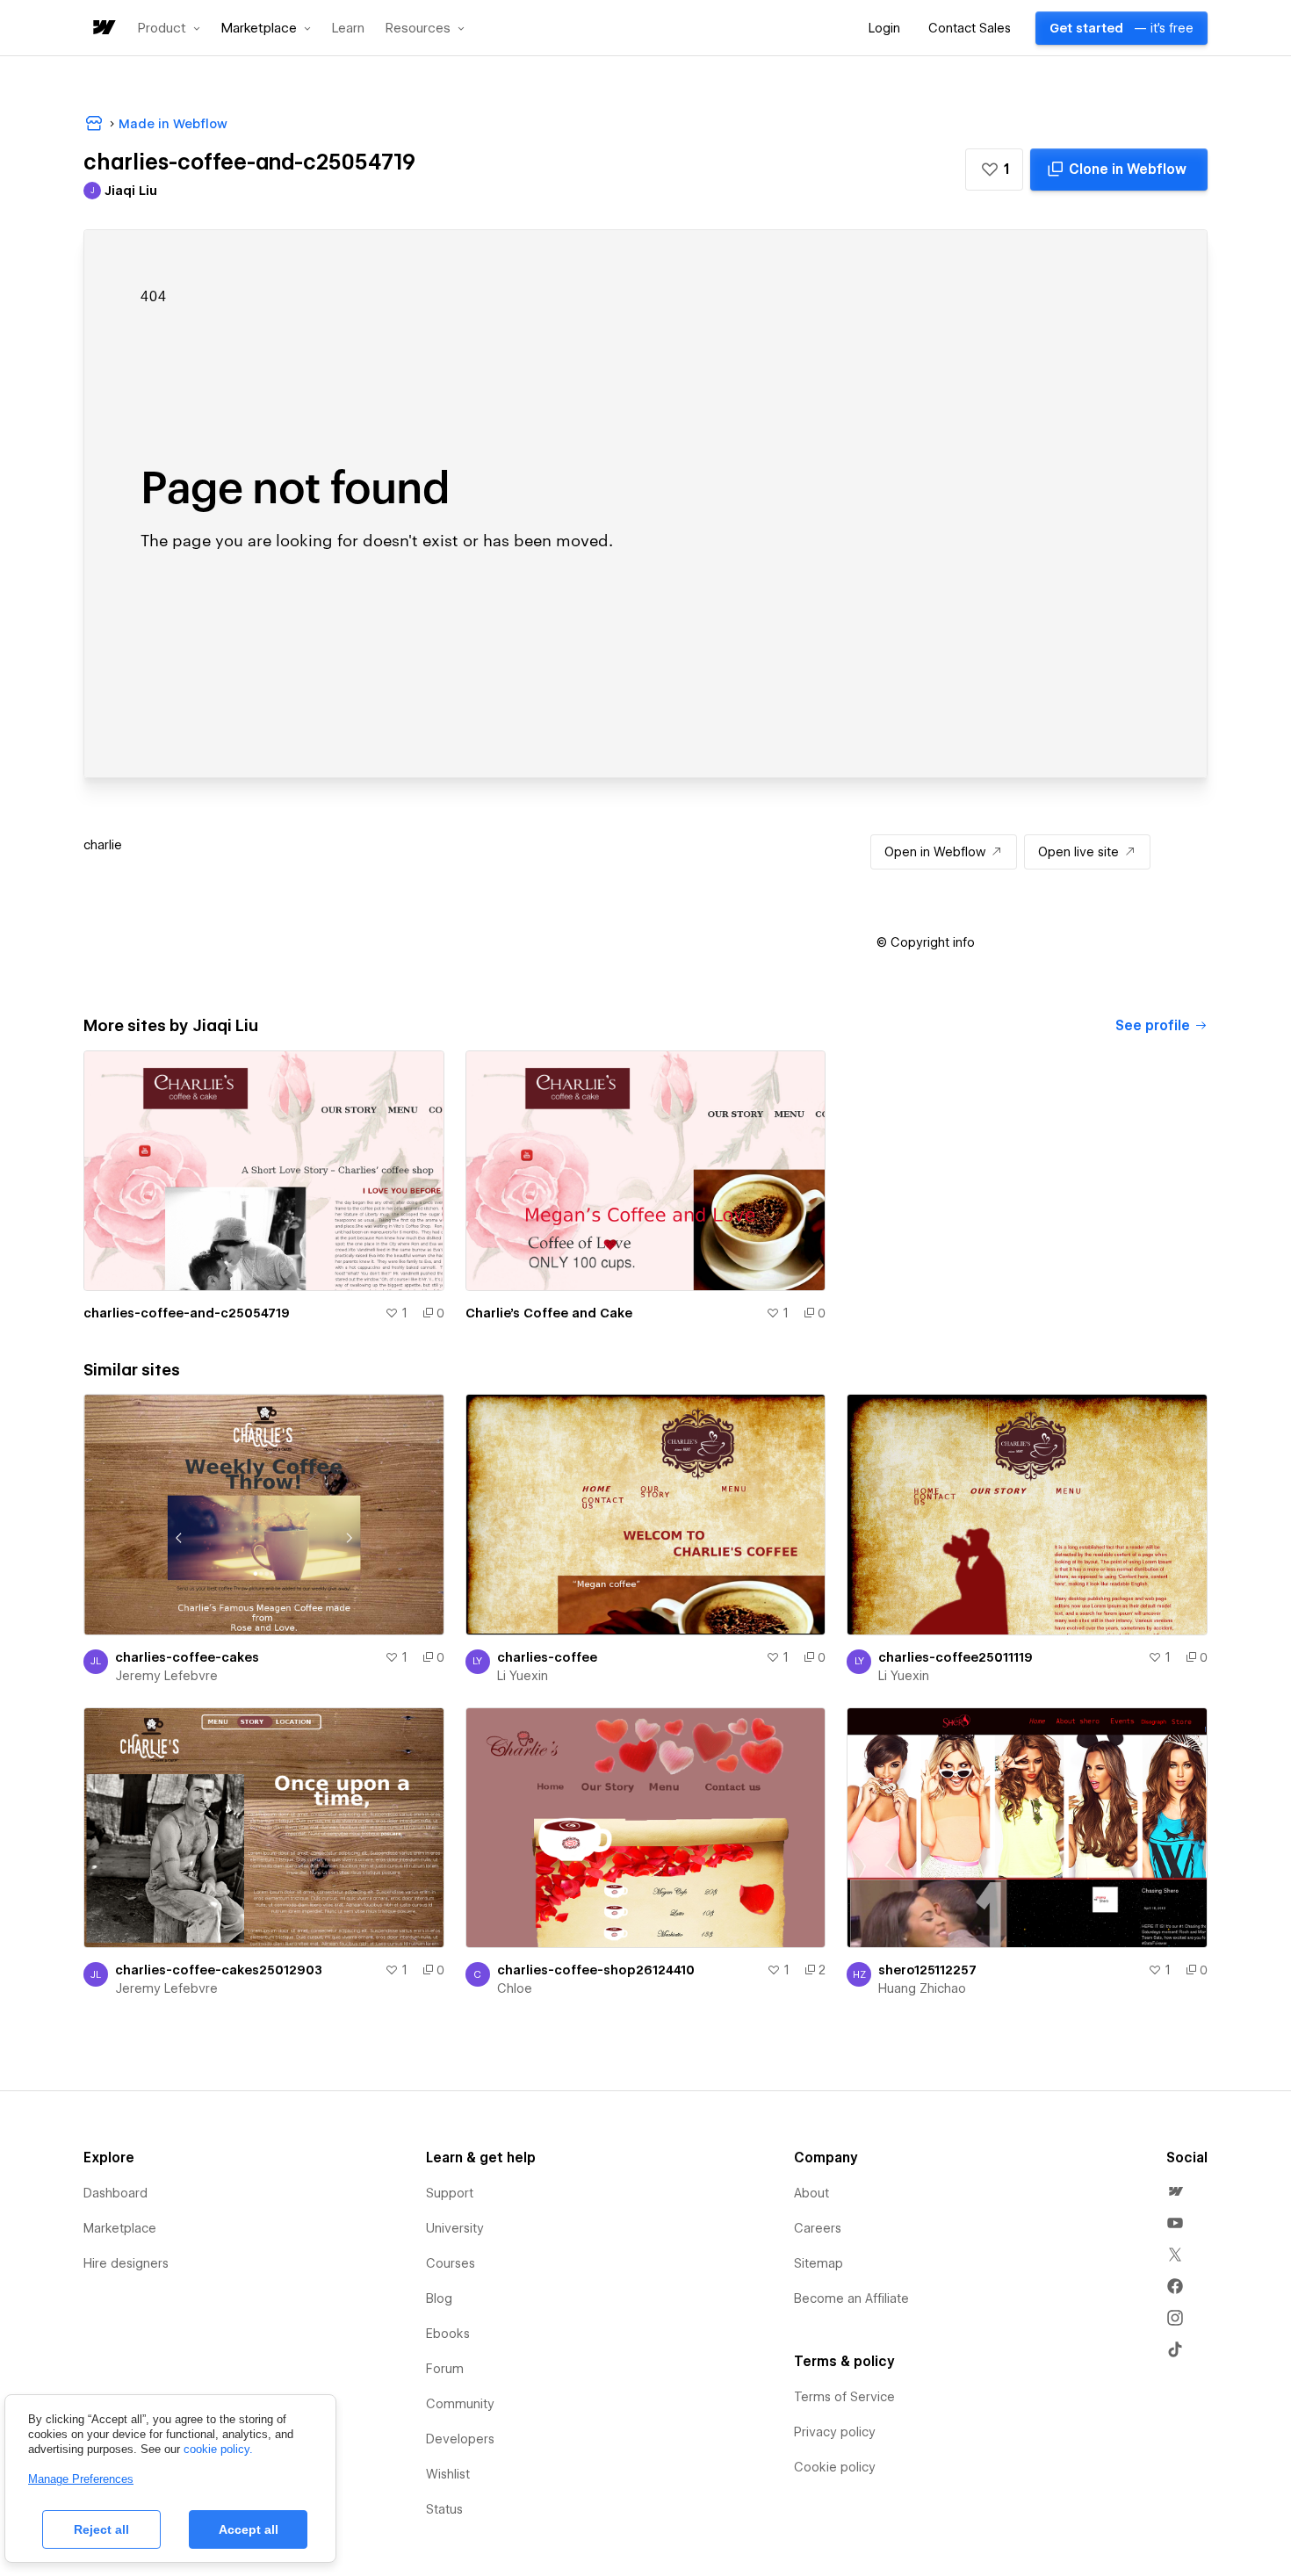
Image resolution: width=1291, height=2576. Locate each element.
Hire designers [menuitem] (126, 2263)
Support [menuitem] (450, 2193)
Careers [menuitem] (818, 2228)
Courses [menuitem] (451, 2263)
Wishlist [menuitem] (448, 2474)
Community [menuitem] (460, 2404)
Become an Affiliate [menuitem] (851, 2298)
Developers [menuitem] (460, 2439)
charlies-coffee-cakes (187, 1657)
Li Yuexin (523, 1676)
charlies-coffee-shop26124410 (596, 1970)
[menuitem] (1175, 2191)
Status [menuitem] (444, 2509)
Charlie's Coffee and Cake (549, 1313)
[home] (103, 29)
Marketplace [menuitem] (120, 2228)
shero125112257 (927, 1970)
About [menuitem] (811, 2193)
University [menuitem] (455, 2228)
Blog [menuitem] (439, 2298)
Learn (348, 29)
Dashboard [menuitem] (115, 2193)
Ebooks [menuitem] (448, 2334)
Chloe (515, 1988)
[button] (169, 28)
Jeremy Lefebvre (166, 1676)
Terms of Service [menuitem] (844, 2397)
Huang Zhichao (922, 1988)
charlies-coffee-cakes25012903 (219, 1970)
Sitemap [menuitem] (819, 2263)
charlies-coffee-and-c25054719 (187, 1313)
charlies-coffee (547, 1657)
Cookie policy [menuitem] (835, 2467)
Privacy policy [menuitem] (835, 2432)
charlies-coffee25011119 (956, 1657)
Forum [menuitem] (445, 2369)
